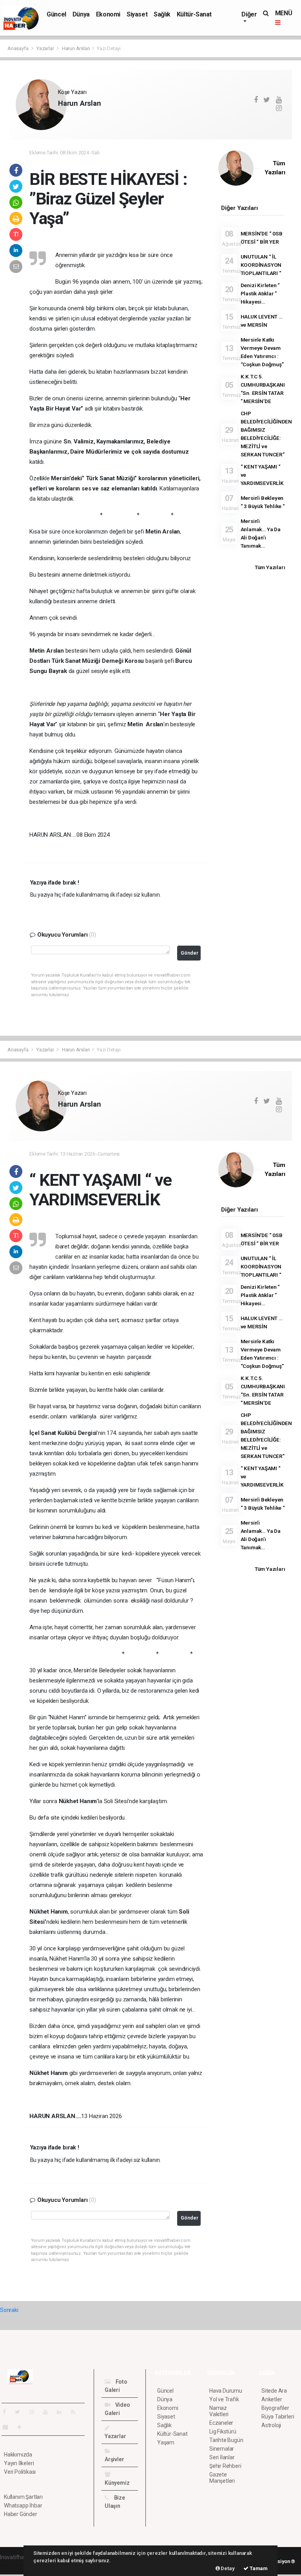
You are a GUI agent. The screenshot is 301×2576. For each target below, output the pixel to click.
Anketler (272, 2399)
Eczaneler (221, 2423)
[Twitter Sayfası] (21, 2412)
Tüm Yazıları (270, 567)
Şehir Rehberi (225, 2466)
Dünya (81, 14)
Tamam (258, 2568)
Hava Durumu (226, 2391)
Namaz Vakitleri (219, 2411)
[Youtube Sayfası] (49, 2412)
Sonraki (9, 2310)
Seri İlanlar (222, 2457)
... (60, 117)
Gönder (189, 953)
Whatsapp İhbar (23, 2505)
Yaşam (166, 2442)
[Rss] (76, 2412)
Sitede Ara (274, 2391)
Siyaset (137, 14)
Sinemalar (222, 2449)
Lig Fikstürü (223, 2431)
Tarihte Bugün (226, 2440)
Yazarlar (46, 48)
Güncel (56, 14)
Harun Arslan (76, 48)
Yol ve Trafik (224, 2399)
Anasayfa (18, 48)
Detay (227, 2568)
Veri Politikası (20, 2472)
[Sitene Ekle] (23, 2427)
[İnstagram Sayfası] (35, 2412)
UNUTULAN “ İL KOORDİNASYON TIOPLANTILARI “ (261, 265)
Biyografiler (275, 2408)
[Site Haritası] (9, 2427)
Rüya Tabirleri (278, 2417)
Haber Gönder (21, 2514)
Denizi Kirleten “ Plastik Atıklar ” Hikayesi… (260, 293)
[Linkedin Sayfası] (62, 2412)
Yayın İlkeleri (19, 2463)
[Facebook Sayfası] (7, 2412)
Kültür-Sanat (194, 14)
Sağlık (162, 14)
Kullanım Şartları (23, 2497)
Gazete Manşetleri (222, 2478)
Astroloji (271, 2425)
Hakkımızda (18, 2455)
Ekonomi (108, 14)
